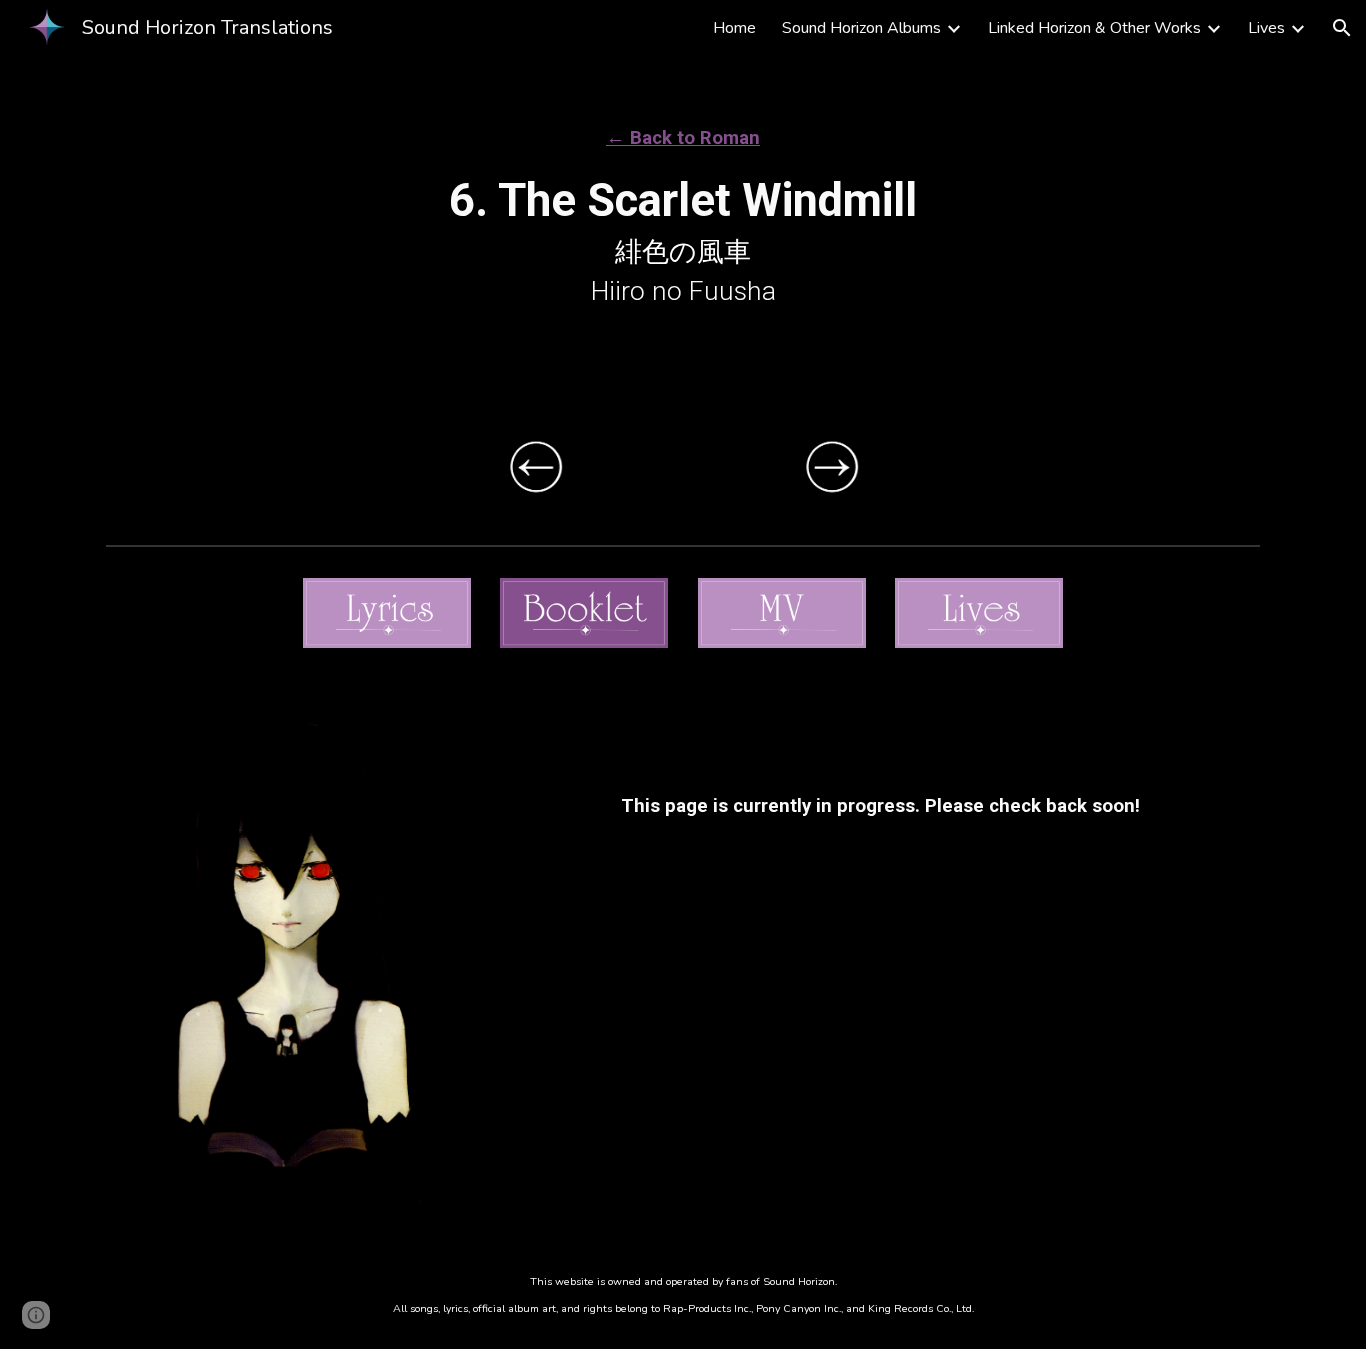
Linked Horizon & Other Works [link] (1094, 28)
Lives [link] (1266, 28)
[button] (1342, 28)
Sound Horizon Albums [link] (861, 28)
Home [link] (734, 28)
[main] (683, 199)
